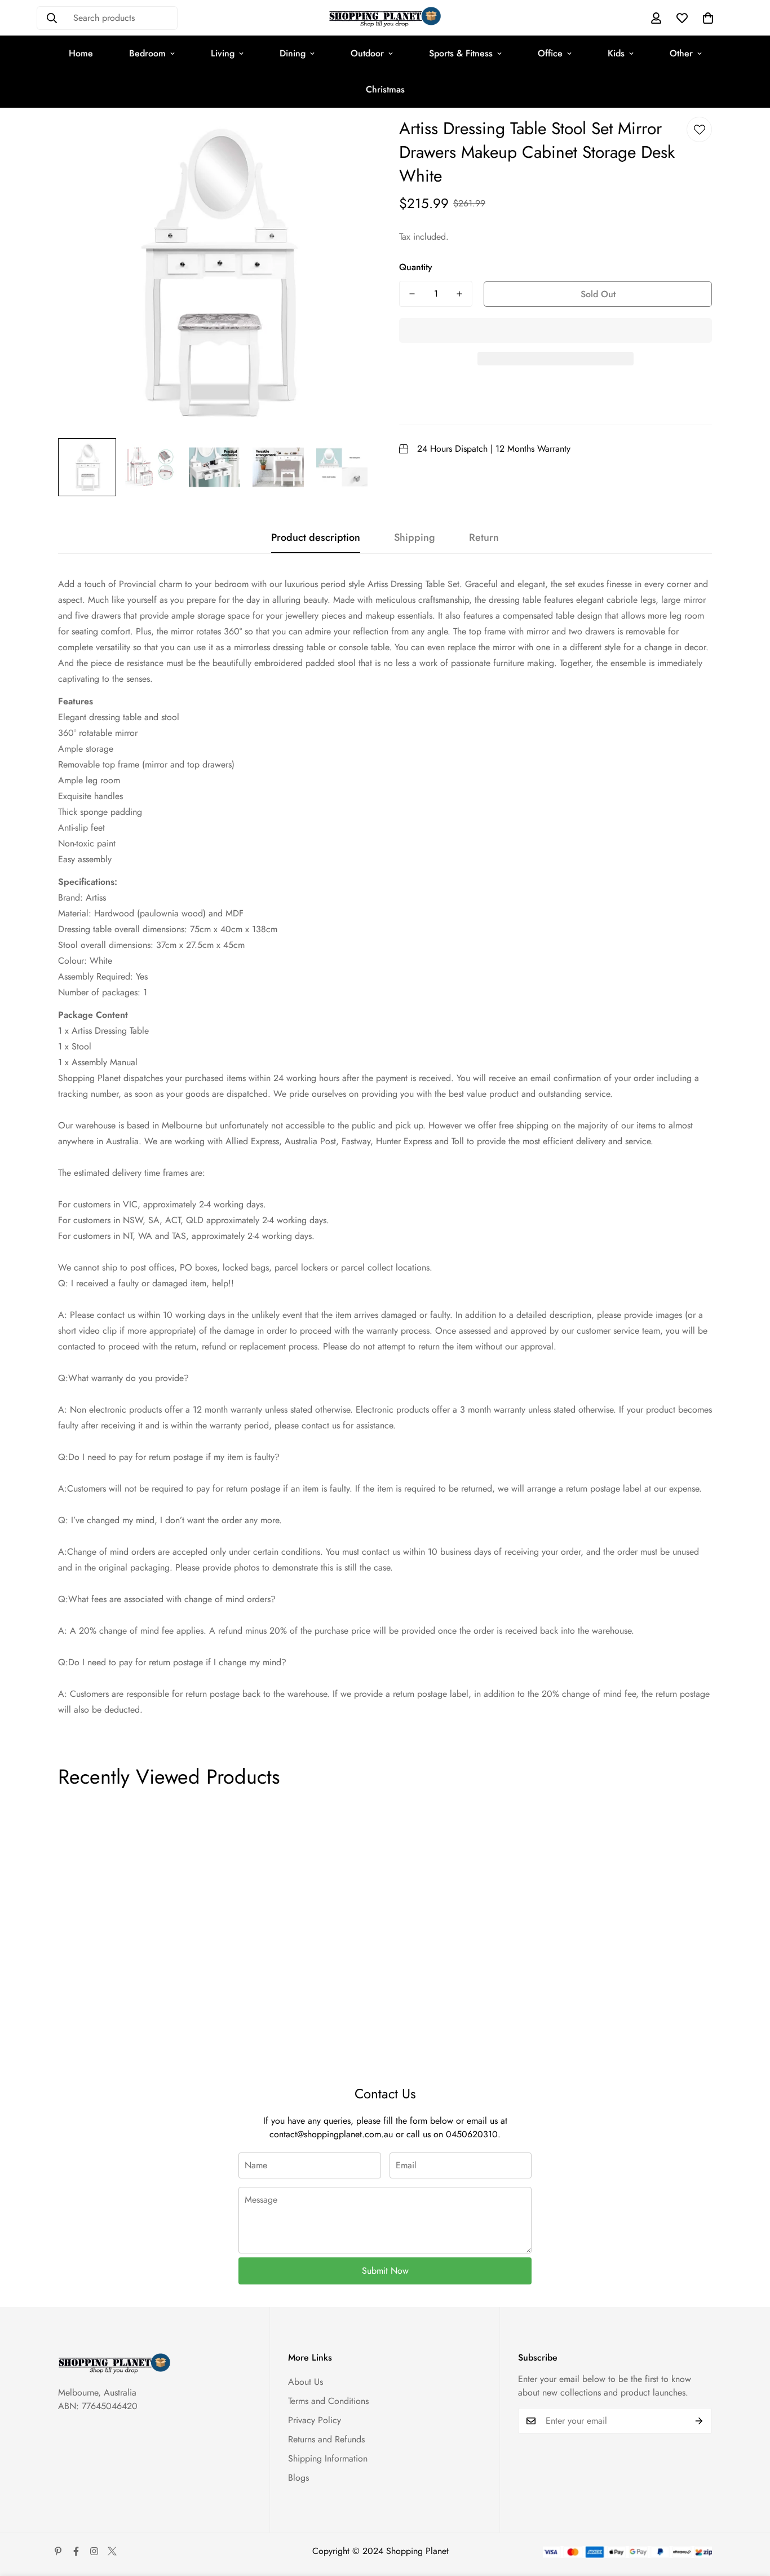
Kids (616, 53)
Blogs (298, 2478)
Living (223, 53)
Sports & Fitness (461, 53)
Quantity (416, 267)
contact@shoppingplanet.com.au (331, 2134)
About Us (306, 2382)
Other (681, 53)
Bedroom (147, 53)
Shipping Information (328, 2458)
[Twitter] (112, 2551)
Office (550, 53)
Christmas (385, 89)
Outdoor (367, 53)
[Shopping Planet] (385, 18)
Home (81, 53)
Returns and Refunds (326, 2439)
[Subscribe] (699, 2421)
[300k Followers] (76, 2551)
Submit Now (385, 2271)
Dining (293, 53)
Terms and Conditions (328, 2401)
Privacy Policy (315, 2420)
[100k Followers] (94, 2551)
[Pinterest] (58, 2551)
